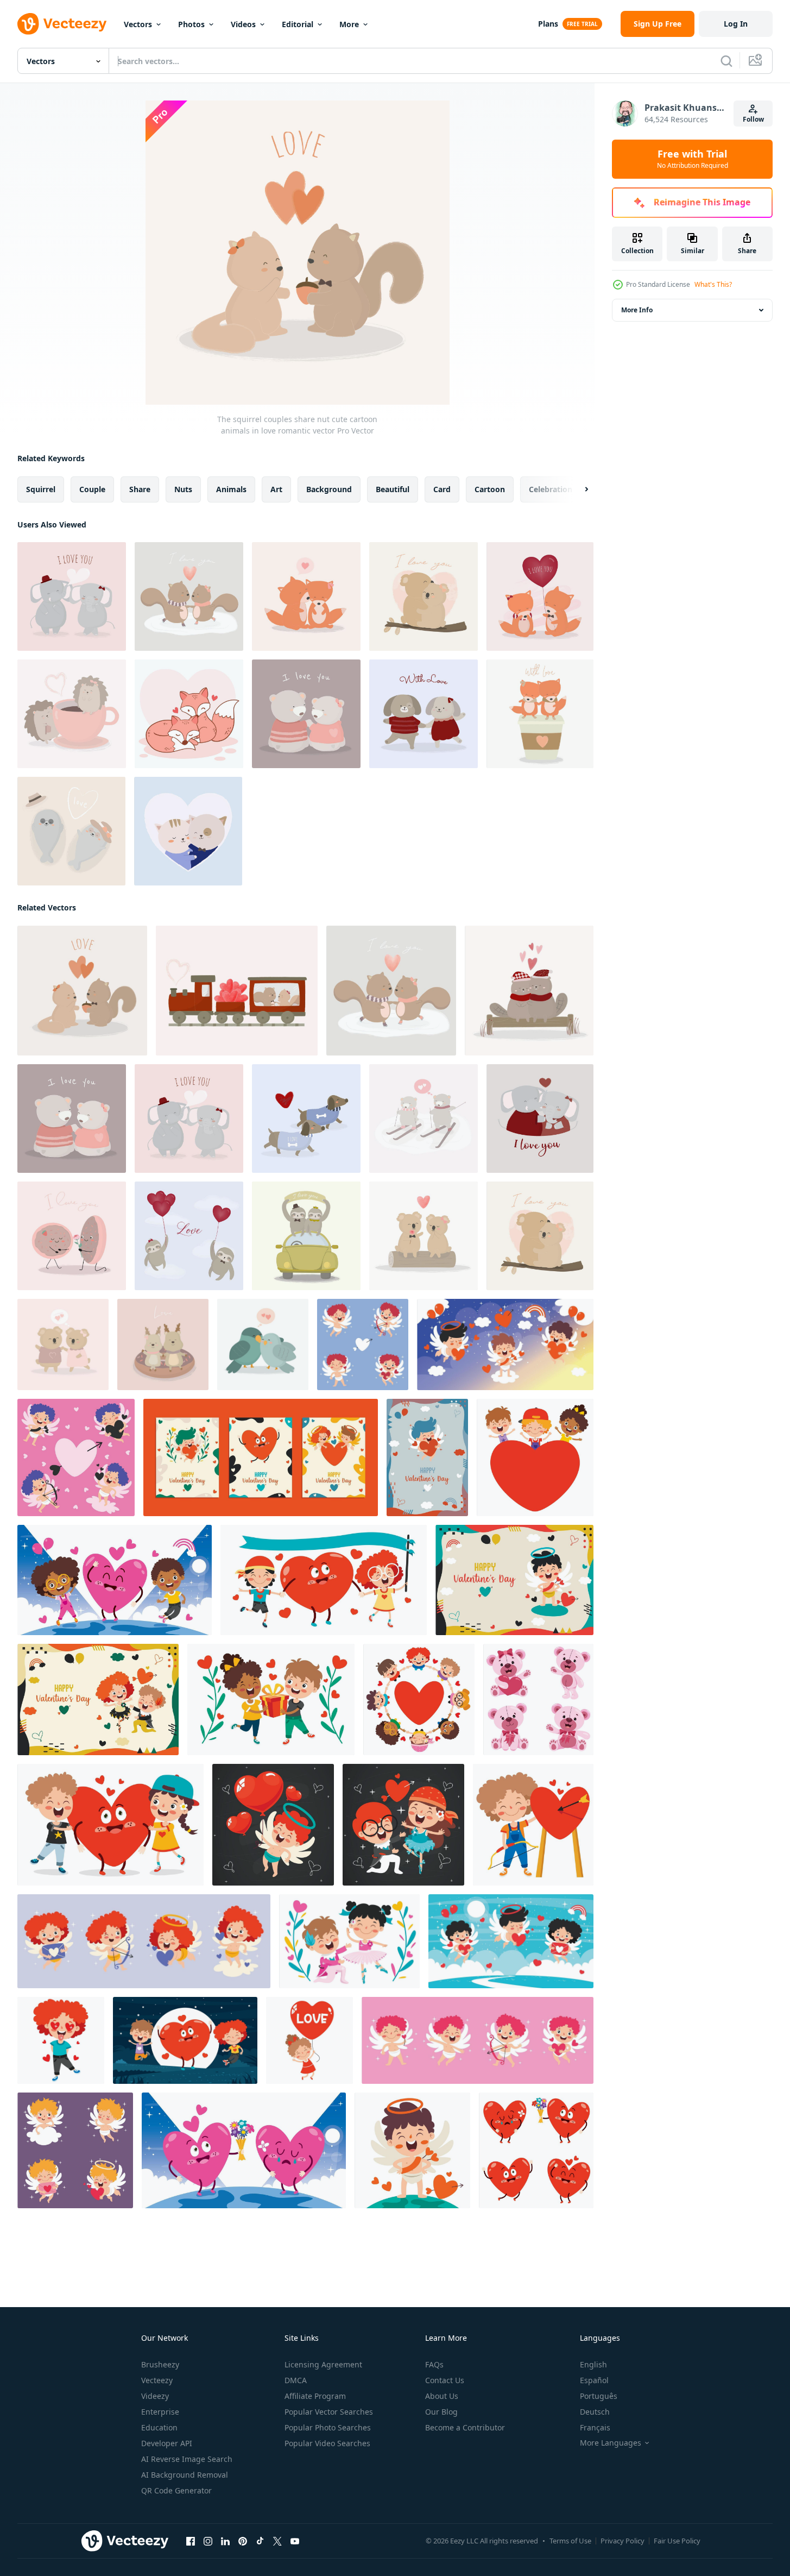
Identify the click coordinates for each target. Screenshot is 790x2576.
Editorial (298, 24)
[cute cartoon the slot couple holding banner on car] (306, 1236)
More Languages (611, 2443)
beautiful (393, 489)
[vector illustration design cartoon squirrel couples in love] (529, 991)
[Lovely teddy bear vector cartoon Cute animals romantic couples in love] (306, 714)
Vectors (138, 24)
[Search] (726, 61)
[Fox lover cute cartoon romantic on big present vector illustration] (540, 714)
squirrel (41, 489)
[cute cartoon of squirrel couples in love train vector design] (237, 991)
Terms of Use (570, 2541)
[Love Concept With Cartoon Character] (363, 1344)
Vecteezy (157, 2380)
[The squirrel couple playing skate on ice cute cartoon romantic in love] (189, 596)
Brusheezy (160, 2364)
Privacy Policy (622, 2541)
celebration (551, 489)
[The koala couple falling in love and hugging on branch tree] (424, 596)
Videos (243, 24)
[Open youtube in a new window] (295, 2541)
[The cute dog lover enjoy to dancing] (424, 714)
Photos (191, 24)
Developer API (167, 2443)
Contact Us (445, 2380)
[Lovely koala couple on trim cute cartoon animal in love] (424, 1236)
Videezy (155, 2396)
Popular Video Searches (327, 2443)
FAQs (434, 2364)
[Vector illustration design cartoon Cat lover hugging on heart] (188, 831)
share (140, 489)
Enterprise (160, 2412)
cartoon (490, 489)
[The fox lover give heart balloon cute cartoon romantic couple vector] (540, 596)
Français (595, 2427)
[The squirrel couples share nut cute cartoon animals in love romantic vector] (82, 991)
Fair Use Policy (677, 2541)
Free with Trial (693, 159)
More (349, 24)
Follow (753, 119)
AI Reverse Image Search (187, 2459)
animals (231, 489)
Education (159, 2427)
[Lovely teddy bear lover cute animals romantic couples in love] (424, 1119)
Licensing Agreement (323, 2364)
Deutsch (595, 2412)
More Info (637, 310)
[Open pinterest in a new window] (243, 2541)
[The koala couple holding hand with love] (63, 1344)
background (329, 489)
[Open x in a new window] (277, 2541)
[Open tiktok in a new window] (260, 2541)
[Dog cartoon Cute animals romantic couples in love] (306, 1119)
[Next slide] (577, 489)
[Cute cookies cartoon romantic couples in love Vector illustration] (72, 1236)
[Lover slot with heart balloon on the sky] (189, 1236)
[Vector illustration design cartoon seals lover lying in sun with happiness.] (71, 831)
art (276, 489)
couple (92, 489)
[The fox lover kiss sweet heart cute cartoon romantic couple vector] (306, 596)
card (442, 489)
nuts (183, 489)
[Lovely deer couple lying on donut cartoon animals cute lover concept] (163, 1344)
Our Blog (441, 2412)
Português (599, 2396)
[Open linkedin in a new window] (225, 2541)
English (593, 2364)
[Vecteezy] (62, 24)
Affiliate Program (315, 2396)
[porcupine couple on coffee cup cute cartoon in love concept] (72, 714)
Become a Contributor (465, 2427)
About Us (442, 2396)
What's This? (713, 284)
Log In (736, 24)
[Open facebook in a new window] (191, 2541)
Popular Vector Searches (329, 2412)
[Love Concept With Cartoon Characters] (505, 1344)
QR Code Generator (176, 2490)
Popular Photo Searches (328, 2427)
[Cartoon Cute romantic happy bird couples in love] (263, 1344)
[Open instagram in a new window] (208, 2541)
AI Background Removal (185, 2475)
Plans (548, 24)
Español (594, 2380)
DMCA (296, 2380)
